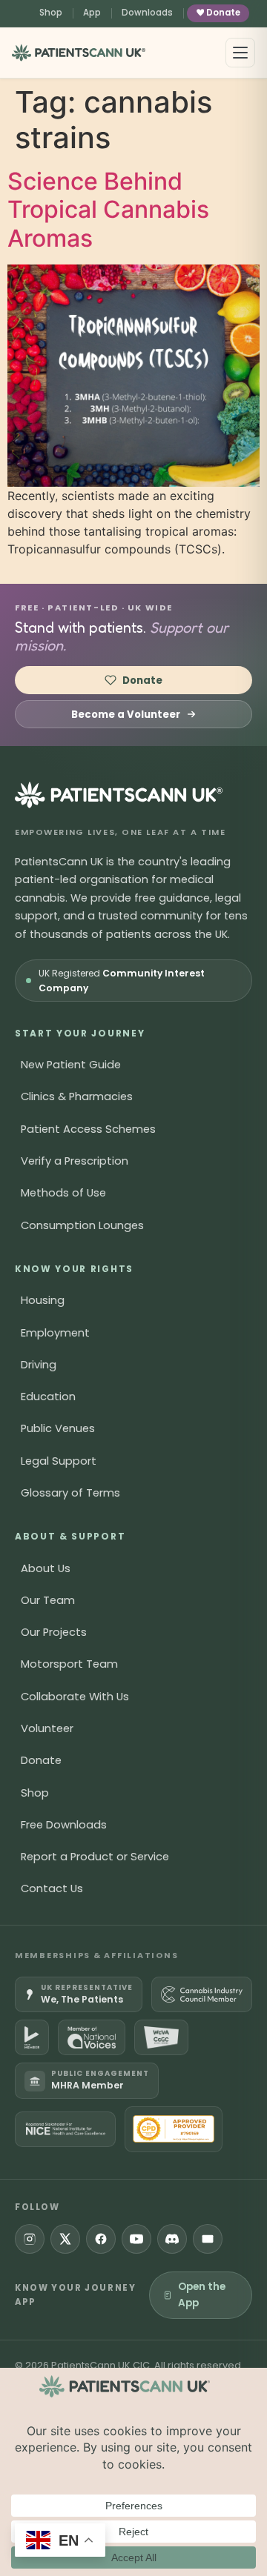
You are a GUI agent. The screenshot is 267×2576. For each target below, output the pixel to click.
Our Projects (54, 1632)
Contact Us (52, 1888)
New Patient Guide (71, 1065)
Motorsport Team (69, 1664)
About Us (46, 1568)
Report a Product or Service (95, 1857)
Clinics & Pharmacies (77, 1096)
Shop (51, 13)
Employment (55, 1333)
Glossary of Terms (70, 1493)
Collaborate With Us (75, 1697)
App (92, 13)
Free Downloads (64, 1825)
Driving (39, 1365)
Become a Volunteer (126, 715)
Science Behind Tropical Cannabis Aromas (108, 210)
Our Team (48, 1600)
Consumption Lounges (82, 1225)
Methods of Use (63, 1193)
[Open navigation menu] (240, 53)
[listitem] (79, 1994)
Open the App (202, 2295)
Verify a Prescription (75, 1161)
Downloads (147, 13)
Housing (43, 1300)
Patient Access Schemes (88, 1129)
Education (48, 1397)
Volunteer (47, 1728)
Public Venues (58, 1428)
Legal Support (59, 1461)
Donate (223, 13)
